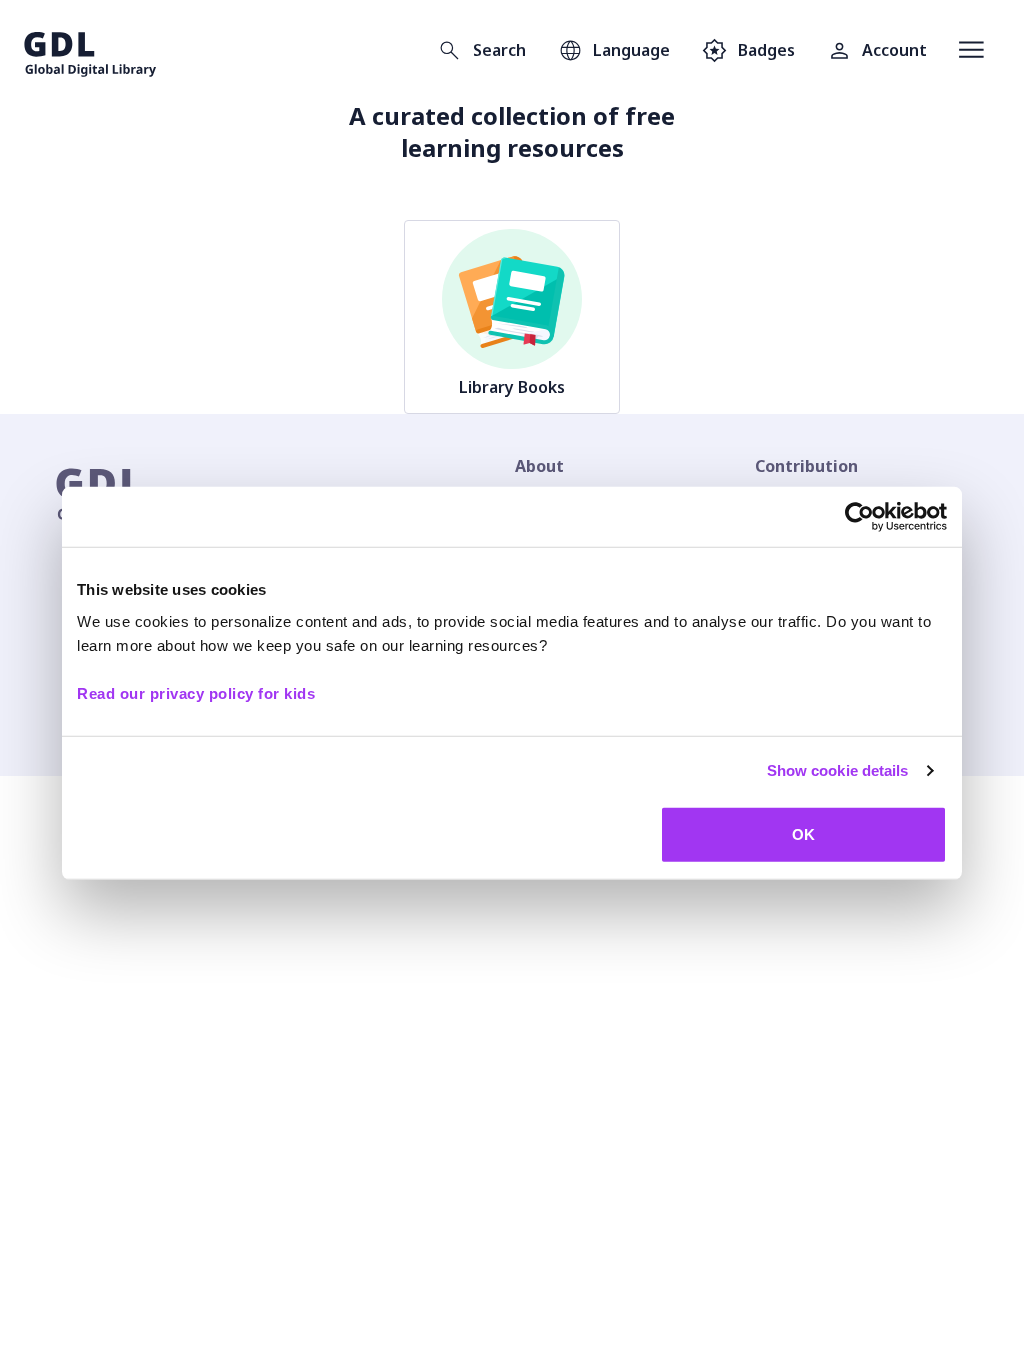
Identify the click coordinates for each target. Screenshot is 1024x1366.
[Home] (90, 50)
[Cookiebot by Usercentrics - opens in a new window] (859, 517)
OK (803, 833)
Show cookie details (838, 770)
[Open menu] (971, 50)
